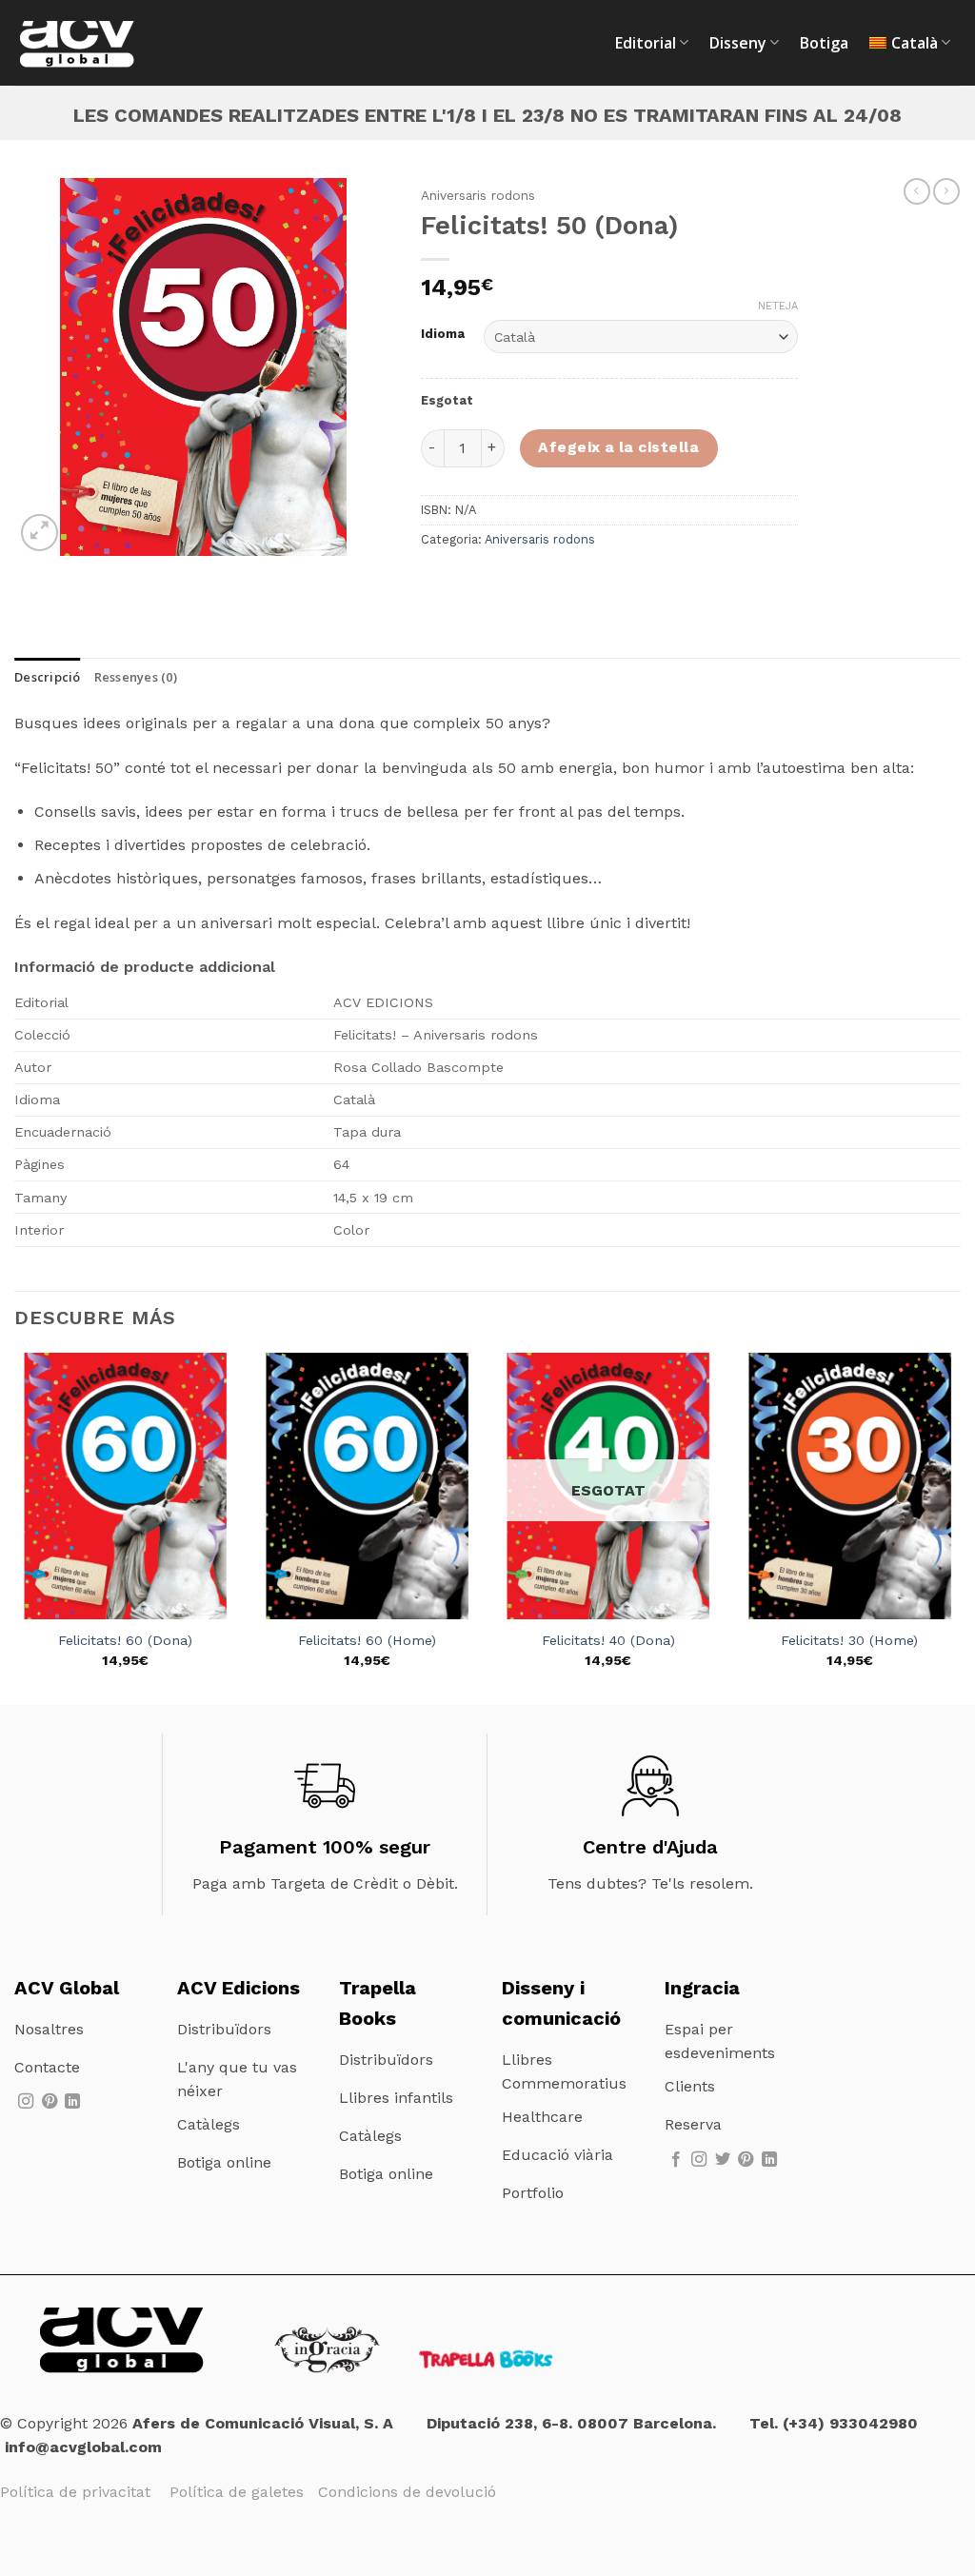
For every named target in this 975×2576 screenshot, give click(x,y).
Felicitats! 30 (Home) (849, 1640)
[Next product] (917, 191)
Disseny (738, 43)
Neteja (778, 306)
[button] (40, 533)
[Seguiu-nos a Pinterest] (50, 2102)
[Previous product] (946, 191)
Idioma (443, 334)
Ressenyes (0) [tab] (136, 677)
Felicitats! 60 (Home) (367, 1640)
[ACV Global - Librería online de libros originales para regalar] (109, 43)
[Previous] (15, 1527)
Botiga (824, 43)
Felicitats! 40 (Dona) (608, 1640)
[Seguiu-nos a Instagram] (26, 2102)
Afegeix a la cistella (618, 447)
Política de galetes (244, 2492)
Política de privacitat (78, 2492)
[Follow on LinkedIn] (72, 2102)
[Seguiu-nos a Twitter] (723, 2160)
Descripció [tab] (48, 677)
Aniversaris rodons (478, 195)
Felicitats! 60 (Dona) (125, 1640)
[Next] (960, 1527)
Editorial (646, 43)
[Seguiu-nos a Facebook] (676, 2160)
